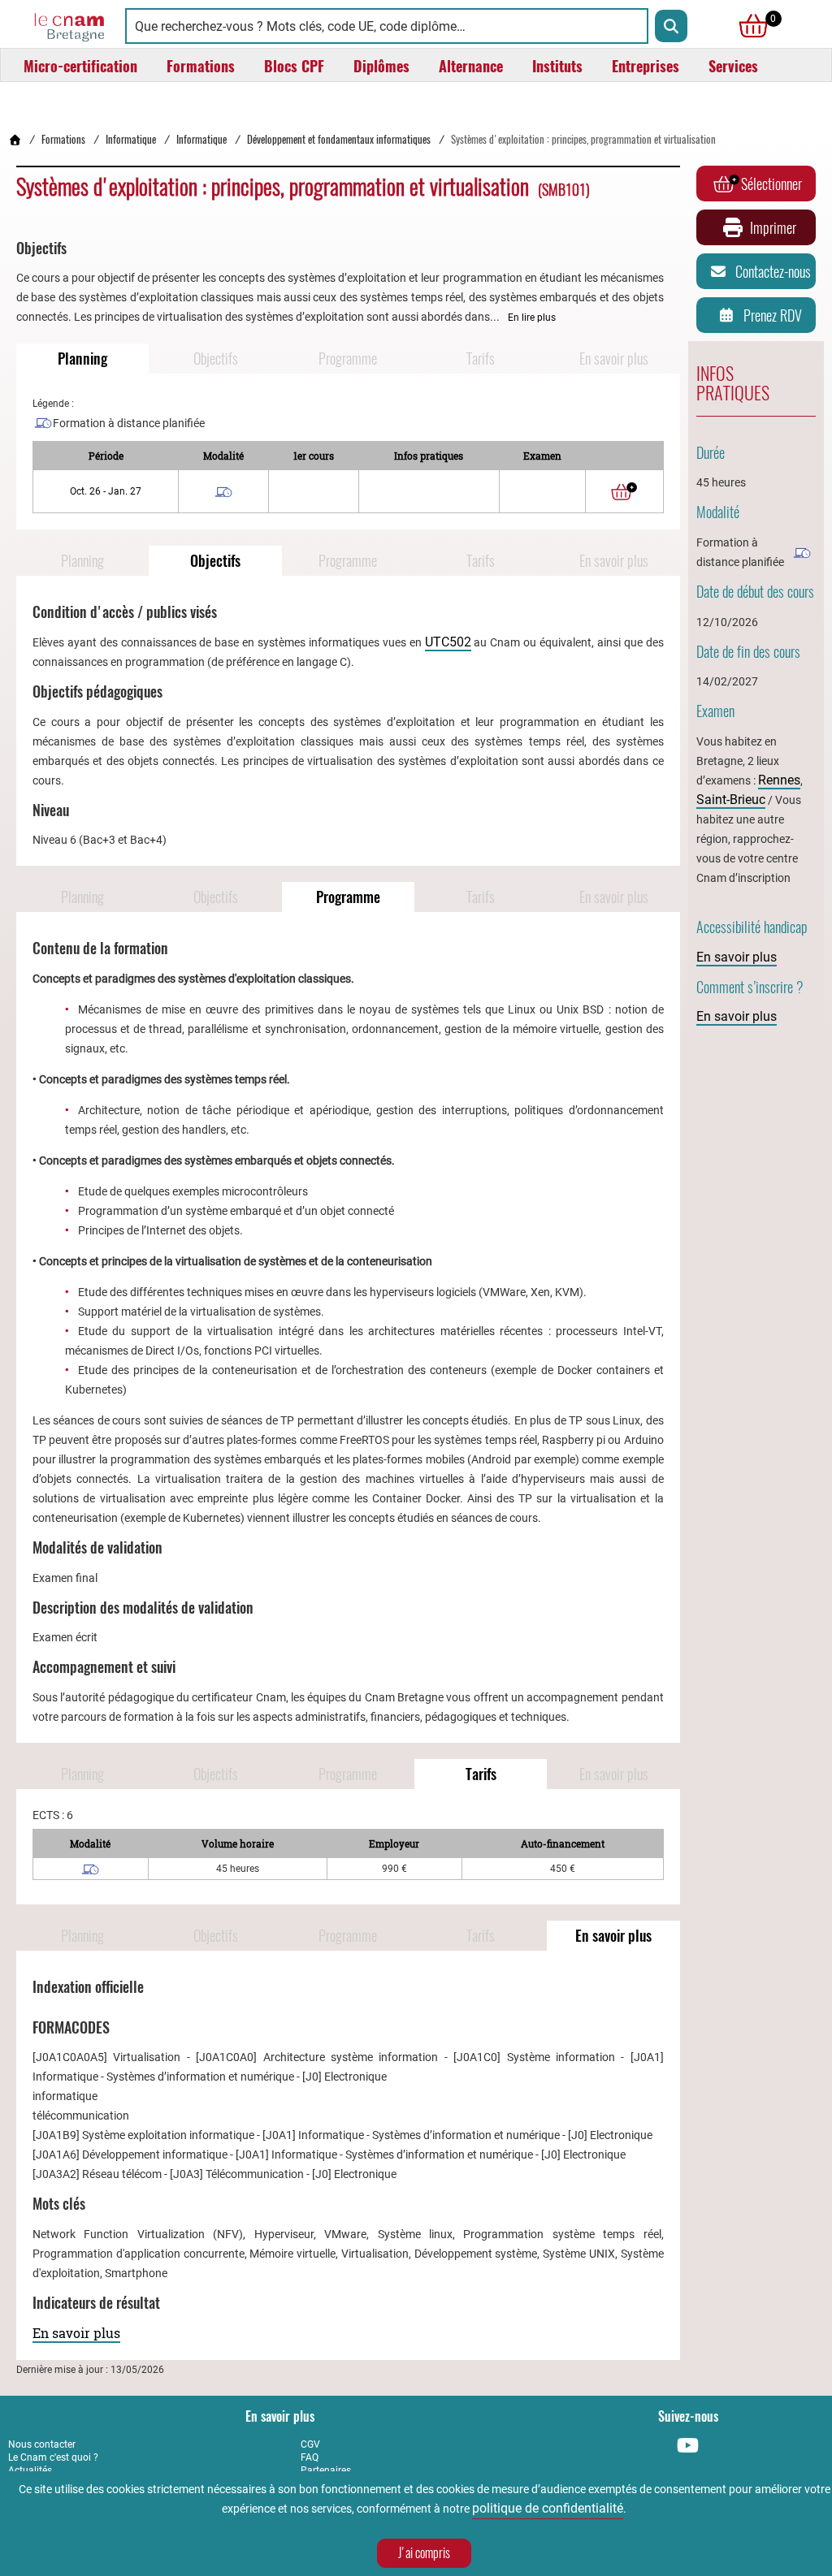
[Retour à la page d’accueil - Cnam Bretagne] (15, 139)
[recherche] (671, 26)
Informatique (131, 139)
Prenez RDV (773, 316)
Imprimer (773, 228)
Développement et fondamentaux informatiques (339, 139)
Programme (348, 359)
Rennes (779, 780)
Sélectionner (771, 184)
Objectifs (216, 359)
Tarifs (481, 359)
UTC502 (448, 642)
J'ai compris (424, 2553)
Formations (63, 139)
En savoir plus (614, 359)
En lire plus (532, 318)
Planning (82, 359)
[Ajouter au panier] (624, 491)
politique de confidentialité (548, 2508)
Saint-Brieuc (731, 800)
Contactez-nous (773, 272)
